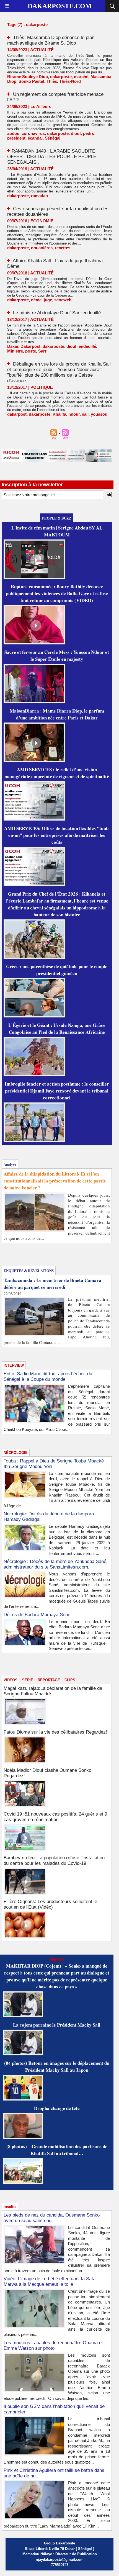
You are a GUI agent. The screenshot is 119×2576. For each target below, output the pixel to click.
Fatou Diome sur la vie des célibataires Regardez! (55, 1732)
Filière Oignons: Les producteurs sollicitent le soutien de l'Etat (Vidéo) (50, 1904)
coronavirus (33, 133)
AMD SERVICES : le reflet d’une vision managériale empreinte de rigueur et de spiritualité (57, 773)
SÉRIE (28, 1680)
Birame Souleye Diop (28, 77)
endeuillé (87, 346)
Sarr (42, 351)
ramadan (39, 196)
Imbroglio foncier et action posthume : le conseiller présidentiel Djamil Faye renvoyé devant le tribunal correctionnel (57, 1091)
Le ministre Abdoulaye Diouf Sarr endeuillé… (59, 313)
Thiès (52, 81)
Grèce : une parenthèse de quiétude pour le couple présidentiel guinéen (57, 970)
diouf (76, 133)
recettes (63, 248)
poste (31, 351)
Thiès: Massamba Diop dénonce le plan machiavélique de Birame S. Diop (51, 40)
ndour (74, 414)
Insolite (10, 2207)
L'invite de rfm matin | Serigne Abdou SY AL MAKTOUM (57, 531)
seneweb (63, 300)
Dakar (13, 346)
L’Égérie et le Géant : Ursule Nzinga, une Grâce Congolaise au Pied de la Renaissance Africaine (57, 1029)
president (16, 138)
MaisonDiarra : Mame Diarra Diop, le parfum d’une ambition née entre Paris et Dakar (57, 714)
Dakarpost (30, 346)
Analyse (10, 1164)
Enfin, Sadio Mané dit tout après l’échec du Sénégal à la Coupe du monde (48, 1376)
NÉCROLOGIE (16, 1453)
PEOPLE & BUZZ (57, 518)
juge (48, 300)
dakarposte (61, 77)
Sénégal (53, 138)
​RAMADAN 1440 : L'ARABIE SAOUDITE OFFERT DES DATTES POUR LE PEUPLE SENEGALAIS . (52, 157)
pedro (89, 133)
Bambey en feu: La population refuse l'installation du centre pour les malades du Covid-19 (54, 1861)
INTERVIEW (14, 1365)
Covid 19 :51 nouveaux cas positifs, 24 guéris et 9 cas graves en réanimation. (55, 1817)
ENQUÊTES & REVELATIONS (29, 1270)
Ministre (15, 351)
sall (85, 414)
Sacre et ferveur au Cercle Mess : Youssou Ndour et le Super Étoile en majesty (57, 655)
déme (36, 300)
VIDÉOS (11, 1680)
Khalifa (59, 414)
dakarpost (17, 414)
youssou (99, 414)
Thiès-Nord (70, 81)
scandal (35, 138)
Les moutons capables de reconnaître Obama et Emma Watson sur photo (53, 2345)
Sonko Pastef (31, 81)
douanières (42, 248)
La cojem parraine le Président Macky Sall (57, 2025)
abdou (13, 133)
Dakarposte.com (60, 6)
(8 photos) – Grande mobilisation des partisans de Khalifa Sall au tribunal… (57, 2150)
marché (81, 77)
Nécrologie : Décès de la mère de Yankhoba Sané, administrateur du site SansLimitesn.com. (56, 1564)
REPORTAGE (49, 1680)
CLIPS (70, 1680)
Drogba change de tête (57, 2108)
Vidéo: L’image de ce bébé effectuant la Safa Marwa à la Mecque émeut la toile (50, 2281)
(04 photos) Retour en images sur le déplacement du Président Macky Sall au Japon (57, 2066)
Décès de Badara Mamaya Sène (37, 1615)
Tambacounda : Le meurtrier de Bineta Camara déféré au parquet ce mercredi (52, 1284)
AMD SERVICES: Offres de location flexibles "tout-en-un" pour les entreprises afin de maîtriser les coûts (57, 835)
